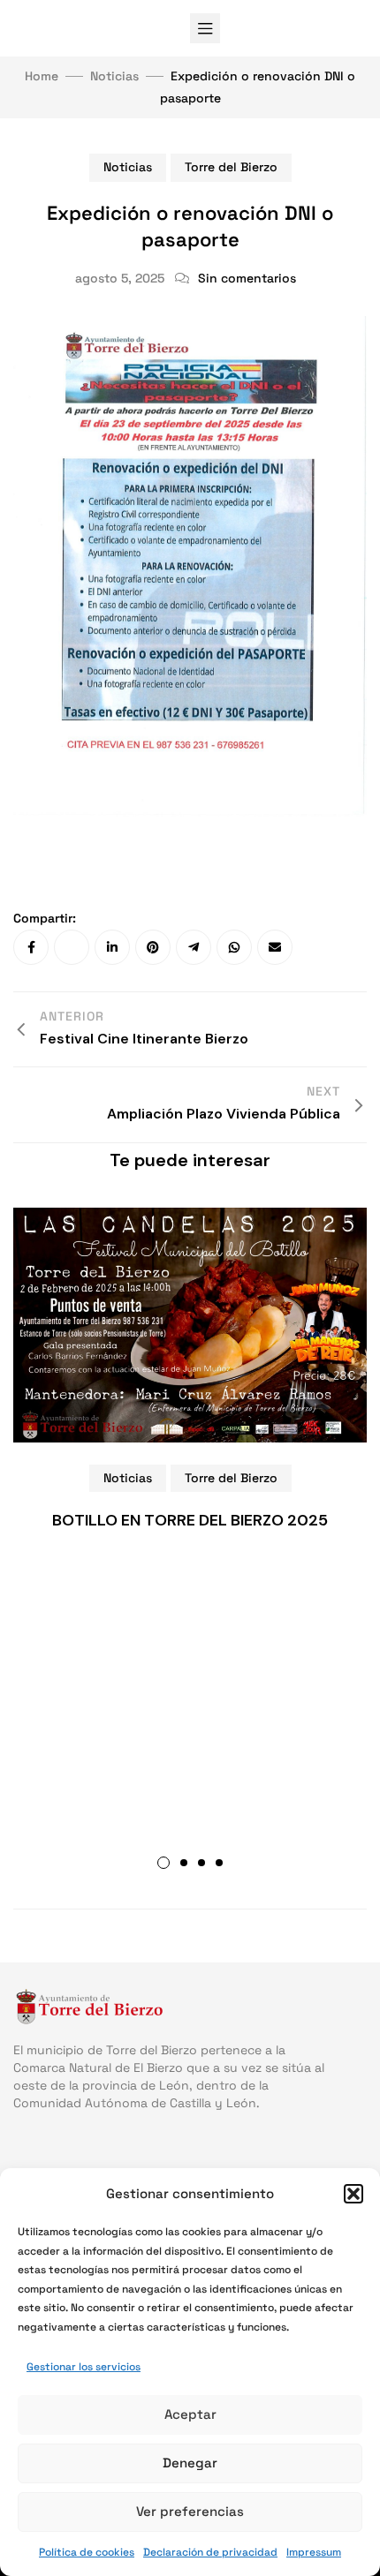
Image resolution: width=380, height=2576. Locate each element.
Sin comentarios (247, 278)
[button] (353, 2194)
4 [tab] (219, 1863)
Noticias (128, 167)
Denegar (190, 2463)
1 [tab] (163, 1863)
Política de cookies (87, 2552)
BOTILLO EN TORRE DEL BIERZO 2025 (190, 1520)
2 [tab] (184, 1863)
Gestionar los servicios (84, 2367)
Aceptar (190, 2414)
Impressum (314, 2552)
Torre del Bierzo (231, 167)
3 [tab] (201, 1863)
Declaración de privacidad (210, 2552)
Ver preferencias (190, 2511)
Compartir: (45, 918)
